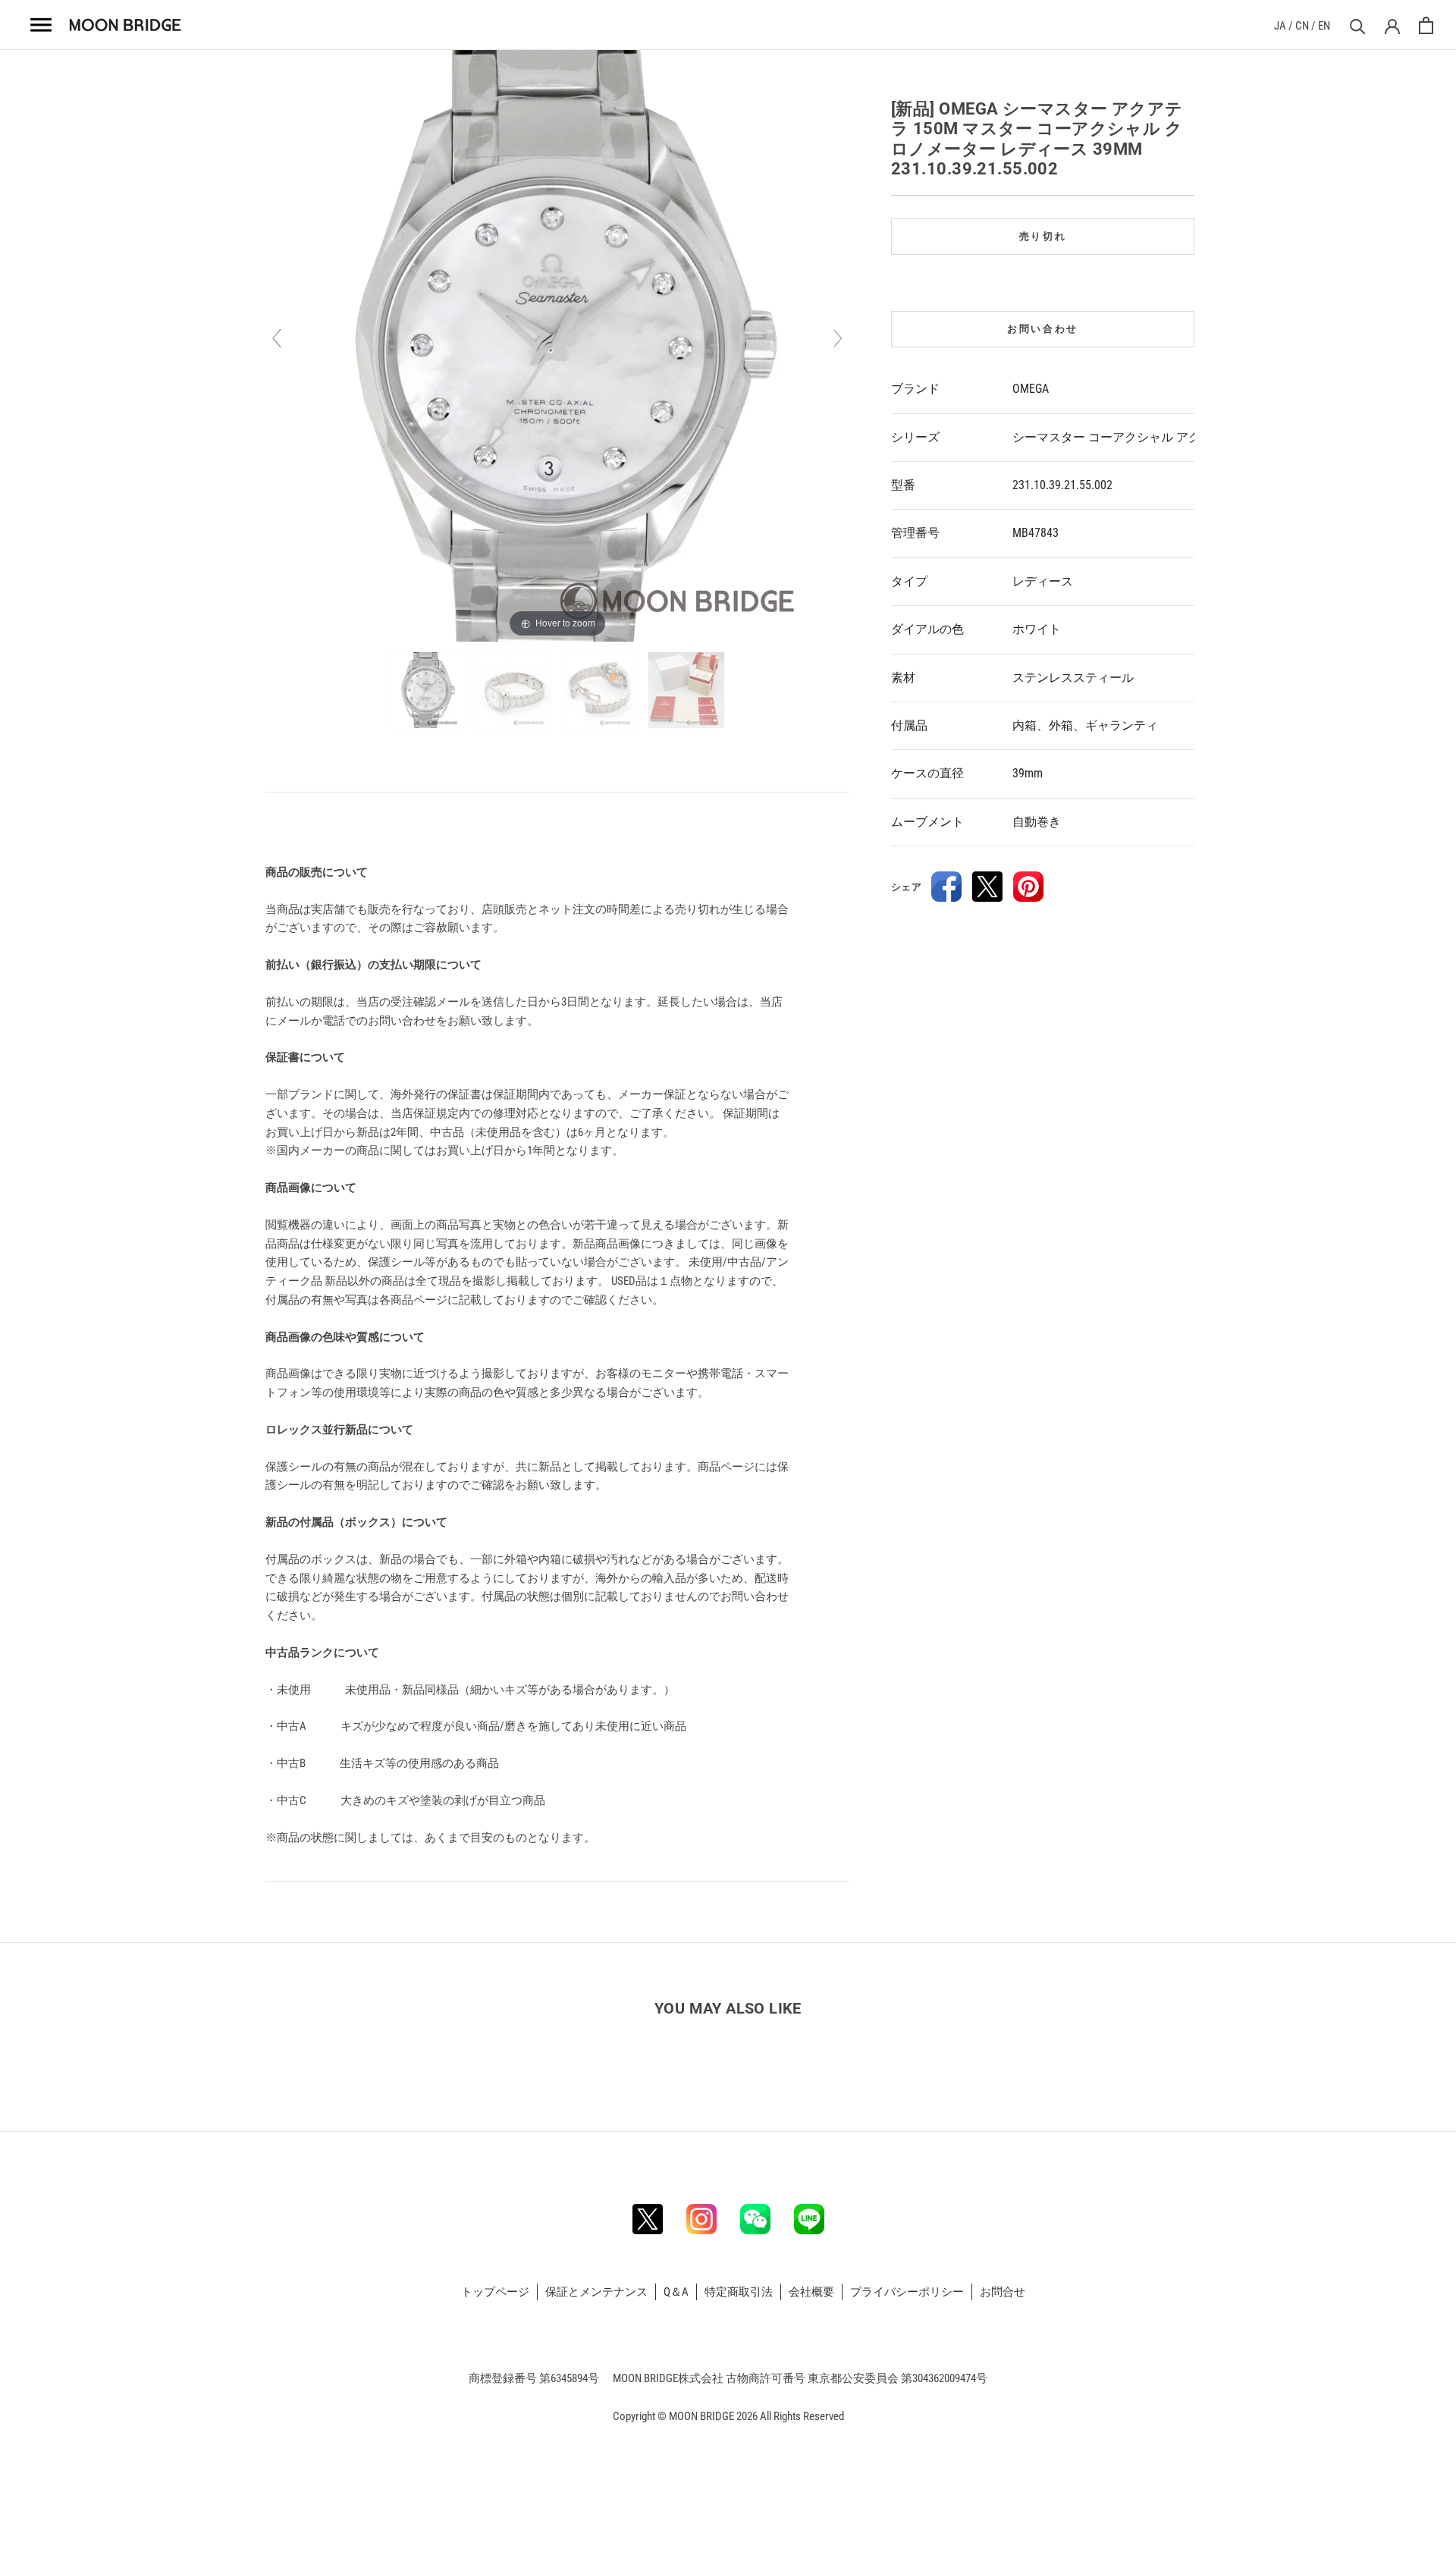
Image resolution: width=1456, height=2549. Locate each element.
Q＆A (676, 2292)
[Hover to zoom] (557, 345)
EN (1324, 26)
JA (1280, 26)
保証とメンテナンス (596, 2292)
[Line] (809, 2219)
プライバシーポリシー (907, 2292)
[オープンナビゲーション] (42, 25)
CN (1302, 26)
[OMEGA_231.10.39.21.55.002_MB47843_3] (601, 690)
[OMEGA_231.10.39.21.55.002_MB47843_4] (687, 690)
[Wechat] (755, 2219)
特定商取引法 (739, 2292)
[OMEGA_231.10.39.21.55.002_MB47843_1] (428, 690)
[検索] (1356, 25)
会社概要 (811, 2292)
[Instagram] (701, 2219)
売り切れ (1043, 236)
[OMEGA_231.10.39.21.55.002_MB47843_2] (515, 690)
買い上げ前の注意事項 (323, 827)
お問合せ (1003, 2292)
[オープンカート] (1426, 25)
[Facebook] (946, 887)
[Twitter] (987, 887)
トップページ (495, 2292)
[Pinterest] (1028, 887)
